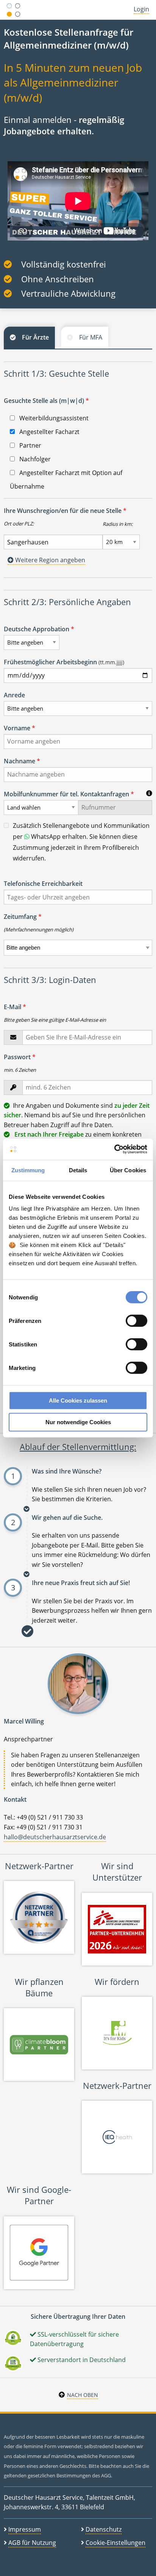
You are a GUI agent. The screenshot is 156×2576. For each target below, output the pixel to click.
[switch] (136, 1321)
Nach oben (83, 2395)
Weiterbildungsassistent (53, 418)
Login (141, 9)
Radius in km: (118, 524)
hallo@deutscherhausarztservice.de (55, 1837)
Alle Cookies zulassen (78, 1400)
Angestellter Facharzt (49, 432)
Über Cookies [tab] (128, 1170)
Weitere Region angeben (49, 560)
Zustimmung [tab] (28, 1170)
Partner (30, 445)
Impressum (25, 2529)
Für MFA (91, 337)
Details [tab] (78, 1170)
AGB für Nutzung (32, 2543)
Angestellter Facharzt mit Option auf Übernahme (66, 480)
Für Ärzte (35, 337)
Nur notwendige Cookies (78, 1422)
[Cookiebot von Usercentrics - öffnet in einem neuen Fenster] (114, 1149)
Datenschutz (104, 2529)
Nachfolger (34, 459)
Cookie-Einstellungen (115, 2543)
